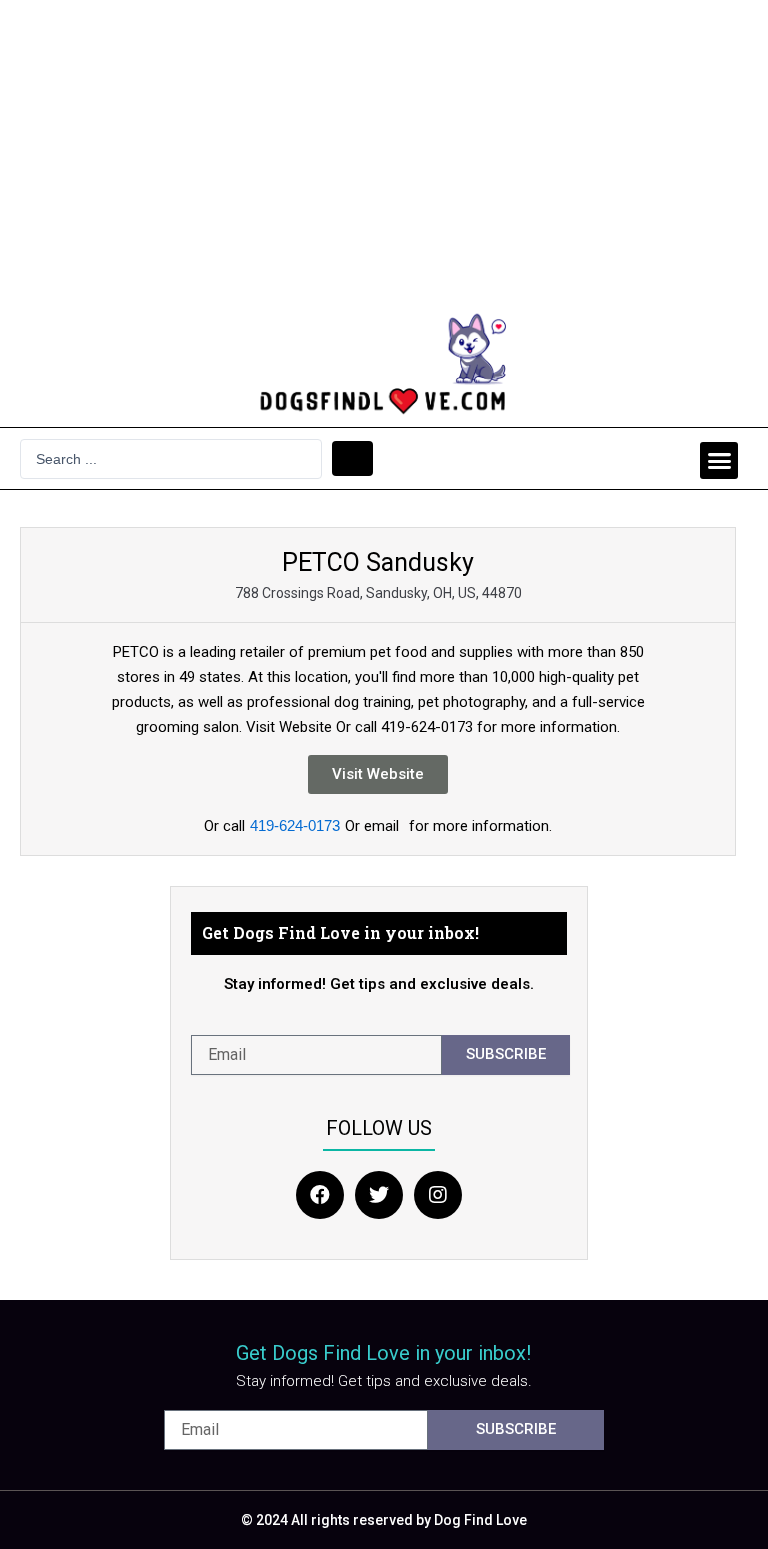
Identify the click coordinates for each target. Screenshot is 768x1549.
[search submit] (352, 458)
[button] (719, 461)
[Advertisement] (384, 150)
